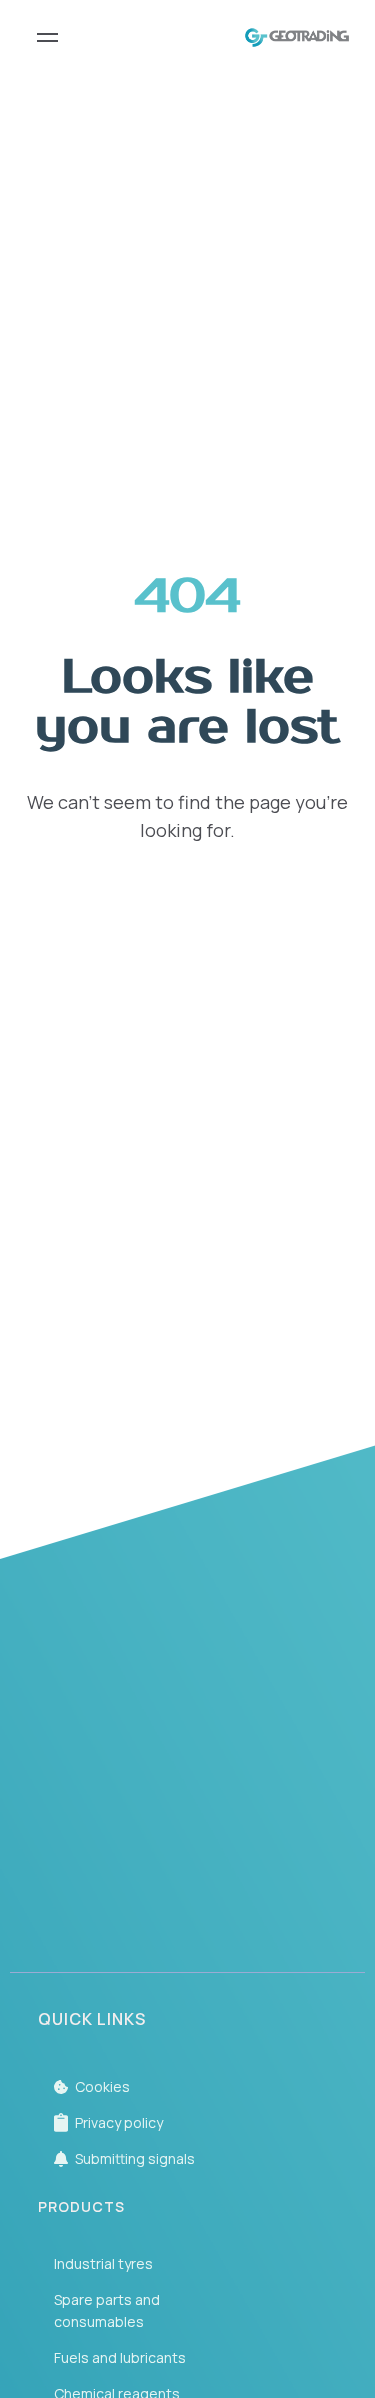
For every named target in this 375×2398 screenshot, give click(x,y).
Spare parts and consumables (107, 2310)
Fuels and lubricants (120, 2357)
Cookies (102, 2086)
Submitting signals (135, 2158)
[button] (188, 1838)
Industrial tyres (103, 2263)
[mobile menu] (47, 37)
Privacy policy (119, 2122)
